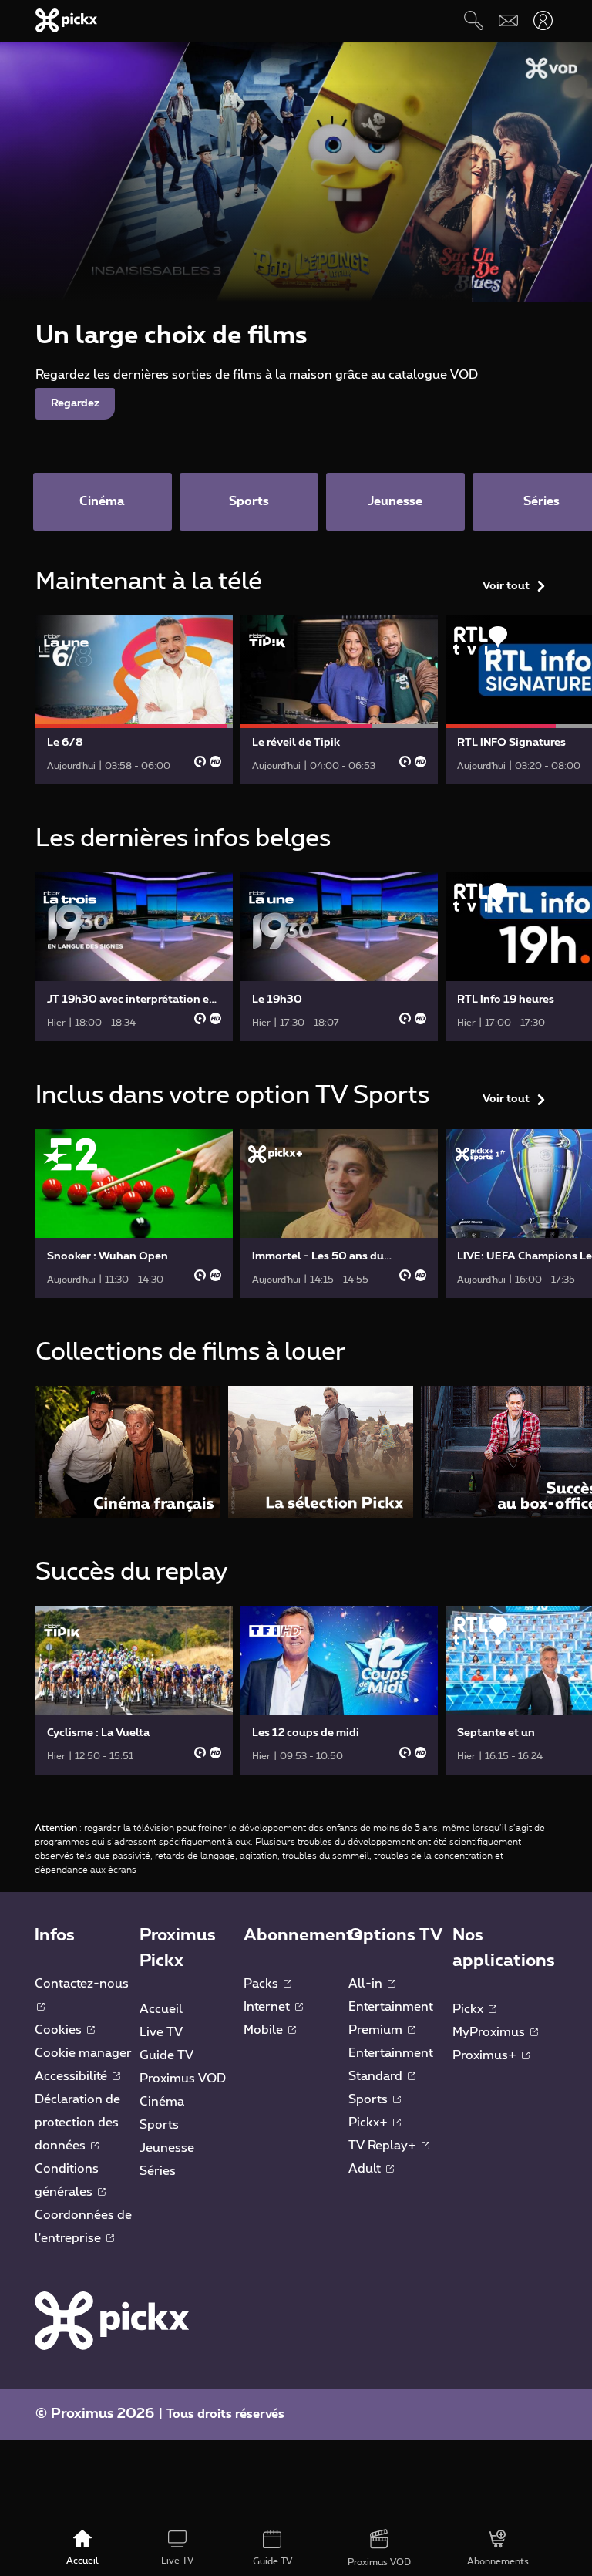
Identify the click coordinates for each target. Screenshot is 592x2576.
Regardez (75, 403)
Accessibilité (72, 2076)
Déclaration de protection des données (77, 2123)
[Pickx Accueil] (112, 2320)
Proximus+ (486, 2055)
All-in (367, 1984)
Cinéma (162, 2102)
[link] (134, 700)
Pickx (469, 2009)
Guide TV (166, 2055)
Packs (262, 1984)
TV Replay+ (384, 2146)
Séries (158, 2171)
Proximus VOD (183, 2079)
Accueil (161, 2009)
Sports (159, 2125)
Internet (268, 2007)
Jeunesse (167, 2148)
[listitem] (128, 1452)
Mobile (265, 2030)
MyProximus (490, 2032)
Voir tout (506, 586)
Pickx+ (370, 2123)
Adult (366, 2169)
